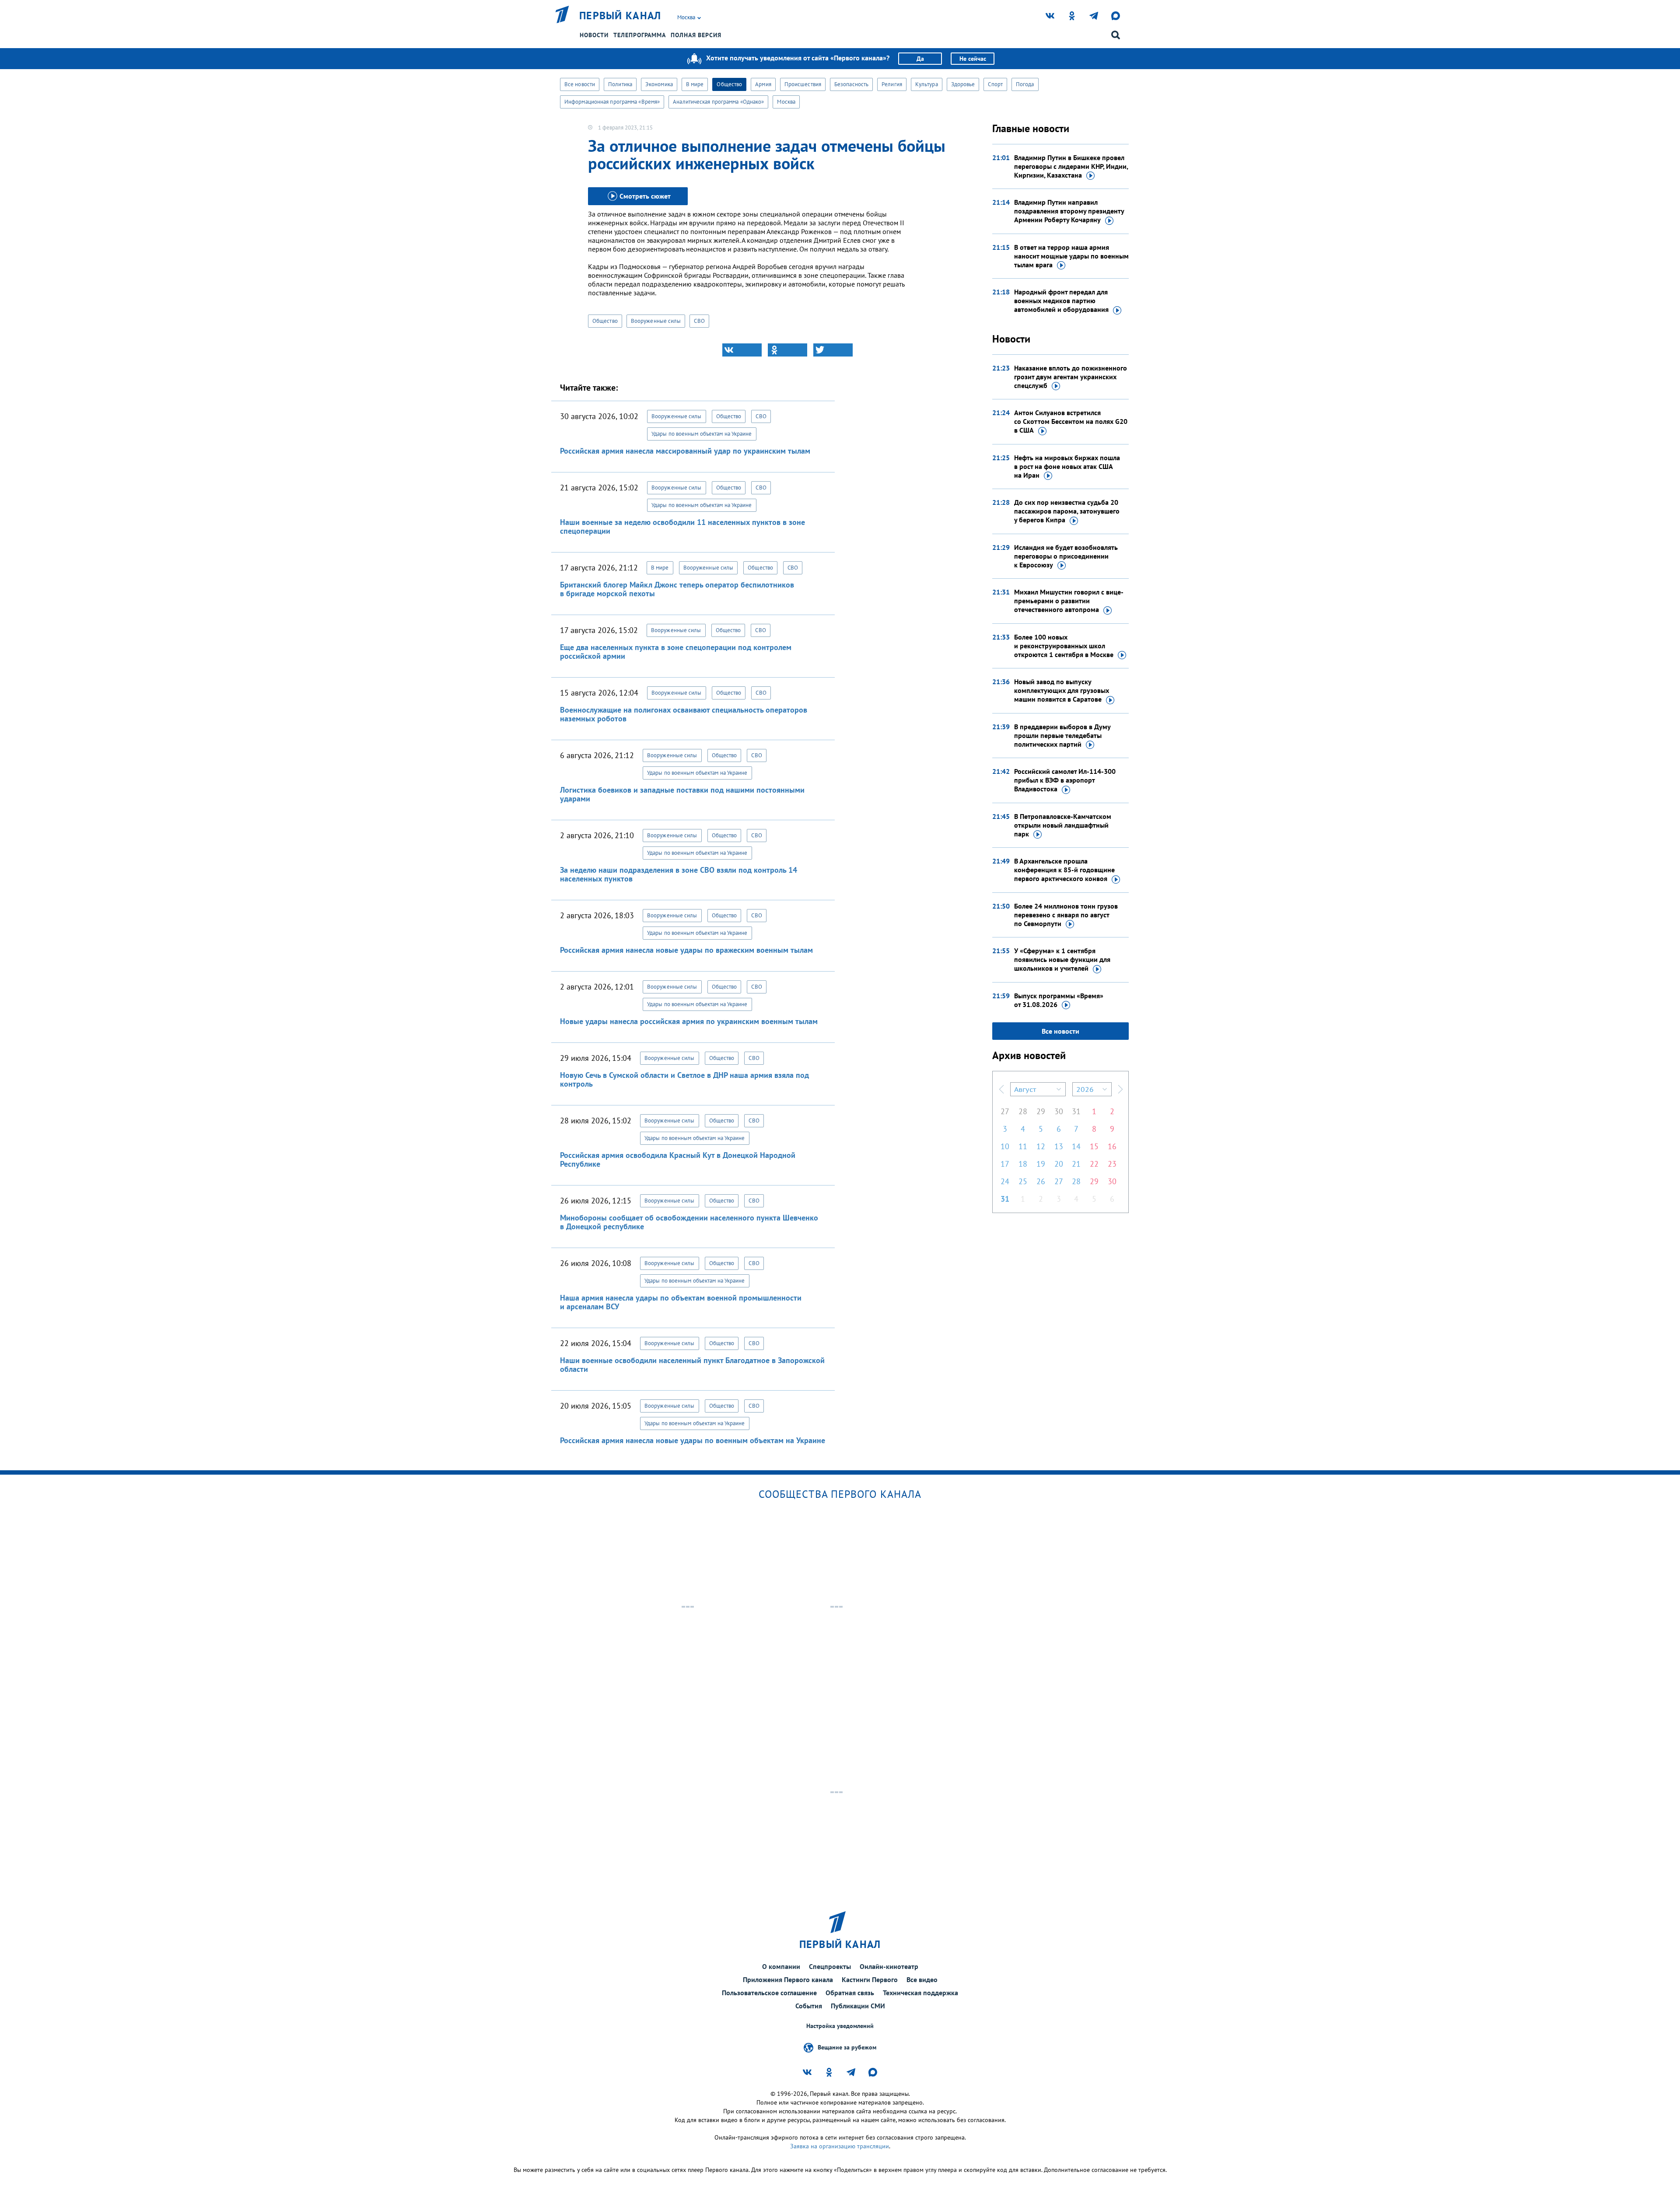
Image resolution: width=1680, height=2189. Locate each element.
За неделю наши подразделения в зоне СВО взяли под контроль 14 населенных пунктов (679, 874)
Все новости (580, 84)
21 (1076, 1164)
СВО (699, 321)
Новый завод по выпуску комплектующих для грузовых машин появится (1062, 690)
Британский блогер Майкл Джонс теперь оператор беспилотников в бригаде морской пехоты (677, 589)
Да (920, 59)
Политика (620, 84)
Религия (892, 84)
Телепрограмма (640, 35)
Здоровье (963, 84)
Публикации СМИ (858, 2006)
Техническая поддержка (920, 1993)
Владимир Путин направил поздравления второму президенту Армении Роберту (1069, 211)
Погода (1025, 84)
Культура (927, 84)
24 (1005, 1181)
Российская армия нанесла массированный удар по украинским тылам (685, 451)
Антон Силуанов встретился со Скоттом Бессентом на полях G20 (1071, 421)
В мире (695, 84)
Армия (763, 84)
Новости (594, 35)
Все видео (922, 1979)
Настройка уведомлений (840, 2026)
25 (1023, 1181)
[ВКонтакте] (742, 350)
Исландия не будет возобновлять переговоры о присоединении (1066, 556)
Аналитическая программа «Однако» (718, 102)
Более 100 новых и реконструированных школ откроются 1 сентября (1064, 646)
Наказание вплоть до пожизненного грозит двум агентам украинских (1071, 377)
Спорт (995, 84)
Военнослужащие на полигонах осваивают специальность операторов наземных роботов (684, 714)
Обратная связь (850, 1993)
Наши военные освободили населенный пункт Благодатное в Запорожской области (692, 1365)
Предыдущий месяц (1001, 1089)
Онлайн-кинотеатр (889, 1966)
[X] (833, 350)
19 (1041, 1164)
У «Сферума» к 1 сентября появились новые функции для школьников (1062, 959)
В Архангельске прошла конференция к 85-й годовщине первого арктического (1064, 870)
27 (1005, 1111)
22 (1094, 1164)
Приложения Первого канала (788, 1979)
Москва (786, 102)
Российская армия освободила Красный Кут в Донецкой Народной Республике (678, 1159)
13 (1059, 1146)
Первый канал (620, 16)
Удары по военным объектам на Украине (702, 434)
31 (1076, 1111)
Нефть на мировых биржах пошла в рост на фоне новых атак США (1067, 466)
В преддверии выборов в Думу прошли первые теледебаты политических (1062, 735)
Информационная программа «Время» (612, 102)
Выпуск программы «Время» (1059, 1000)
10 (1005, 1146)
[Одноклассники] (787, 350)
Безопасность (851, 84)
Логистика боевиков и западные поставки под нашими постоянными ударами (682, 794)
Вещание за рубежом (847, 2047)
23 (1112, 1164)
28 (1023, 1111)
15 (1094, 1146)
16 (1112, 1146)
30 (1059, 1111)
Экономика (659, 84)
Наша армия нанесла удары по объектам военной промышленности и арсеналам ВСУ (681, 1302)
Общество (729, 84)
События (809, 2006)
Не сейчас (973, 59)
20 (1059, 1164)
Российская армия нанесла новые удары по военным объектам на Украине (693, 1440)
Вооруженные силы (656, 321)
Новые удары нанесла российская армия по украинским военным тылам (689, 1021)
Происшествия (803, 84)
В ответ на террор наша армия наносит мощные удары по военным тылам (1071, 256)
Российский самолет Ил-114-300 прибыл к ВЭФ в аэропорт (1065, 780)
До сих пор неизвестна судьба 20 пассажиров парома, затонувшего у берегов (1067, 511)
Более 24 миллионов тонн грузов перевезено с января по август (1066, 915)
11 (1023, 1146)
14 (1076, 1146)
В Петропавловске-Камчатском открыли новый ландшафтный (1063, 825)
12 (1041, 1146)
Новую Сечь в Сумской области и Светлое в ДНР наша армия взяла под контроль (684, 1079)
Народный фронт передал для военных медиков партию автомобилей (1061, 301)
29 (1041, 1111)
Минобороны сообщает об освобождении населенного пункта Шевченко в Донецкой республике (689, 1222)
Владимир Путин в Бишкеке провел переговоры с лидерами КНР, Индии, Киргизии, (1071, 166)
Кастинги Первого (870, 1979)
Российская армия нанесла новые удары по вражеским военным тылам (686, 950)
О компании (781, 1966)
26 (1041, 1181)
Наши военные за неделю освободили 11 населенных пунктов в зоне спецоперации (682, 526)
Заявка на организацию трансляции (840, 2146)
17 (1005, 1164)
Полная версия (696, 35)
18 (1023, 1164)
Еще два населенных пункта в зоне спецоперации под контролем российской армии (676, 652)
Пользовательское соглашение (769, 1993)
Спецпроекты (830, 1966)
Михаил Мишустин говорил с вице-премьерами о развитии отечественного (1069, 601)
